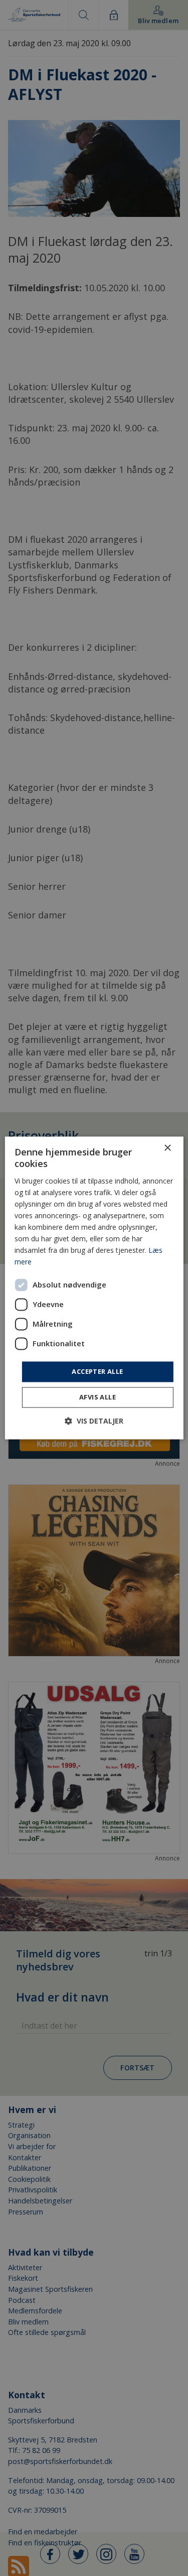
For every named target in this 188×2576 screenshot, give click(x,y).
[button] (94, 1421)
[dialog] (94, 1288)
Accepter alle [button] (97, 1371)
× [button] (167, 1148)
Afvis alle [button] (98, 1397)
